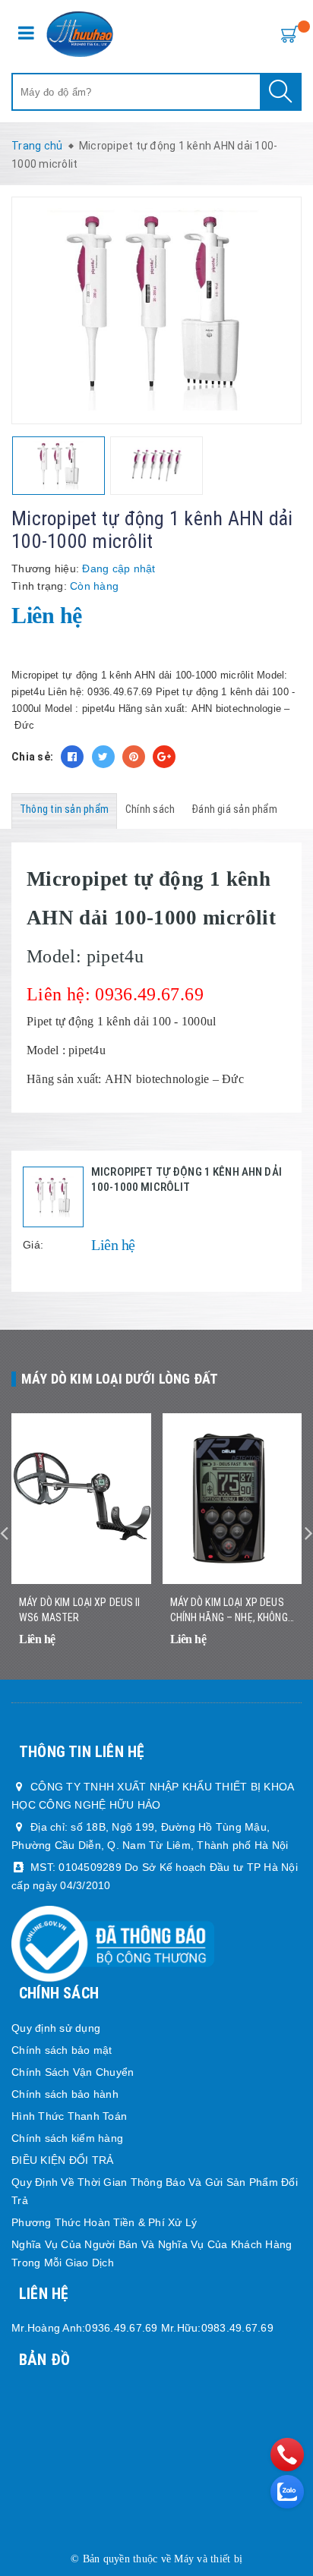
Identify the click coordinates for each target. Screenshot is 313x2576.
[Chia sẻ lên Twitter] (103, 757)
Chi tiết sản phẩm (284, 1660)
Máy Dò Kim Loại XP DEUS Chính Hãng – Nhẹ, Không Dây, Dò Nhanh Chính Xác (229, 1611)
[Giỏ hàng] (286, 33)
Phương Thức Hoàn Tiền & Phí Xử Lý (104, 2222)
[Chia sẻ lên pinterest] (134, 757)
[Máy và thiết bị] (80, 34)
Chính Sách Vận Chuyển (73, 2072)
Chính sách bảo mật (62, 2050)
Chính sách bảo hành (65, 2094)
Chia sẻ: (32, 757)
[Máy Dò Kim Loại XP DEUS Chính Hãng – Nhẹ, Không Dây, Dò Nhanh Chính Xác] (232, 1499)
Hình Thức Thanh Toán (69, 2116)
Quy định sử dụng (56, 2028)
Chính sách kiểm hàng (67, 2138)
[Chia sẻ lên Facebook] (72, 757)
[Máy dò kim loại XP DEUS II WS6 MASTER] (81, 1499)
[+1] (164, 757)
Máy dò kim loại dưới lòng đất (120, 1379)
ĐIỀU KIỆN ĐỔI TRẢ (62, 2160)
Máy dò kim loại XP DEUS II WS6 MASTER (80, 1610)
